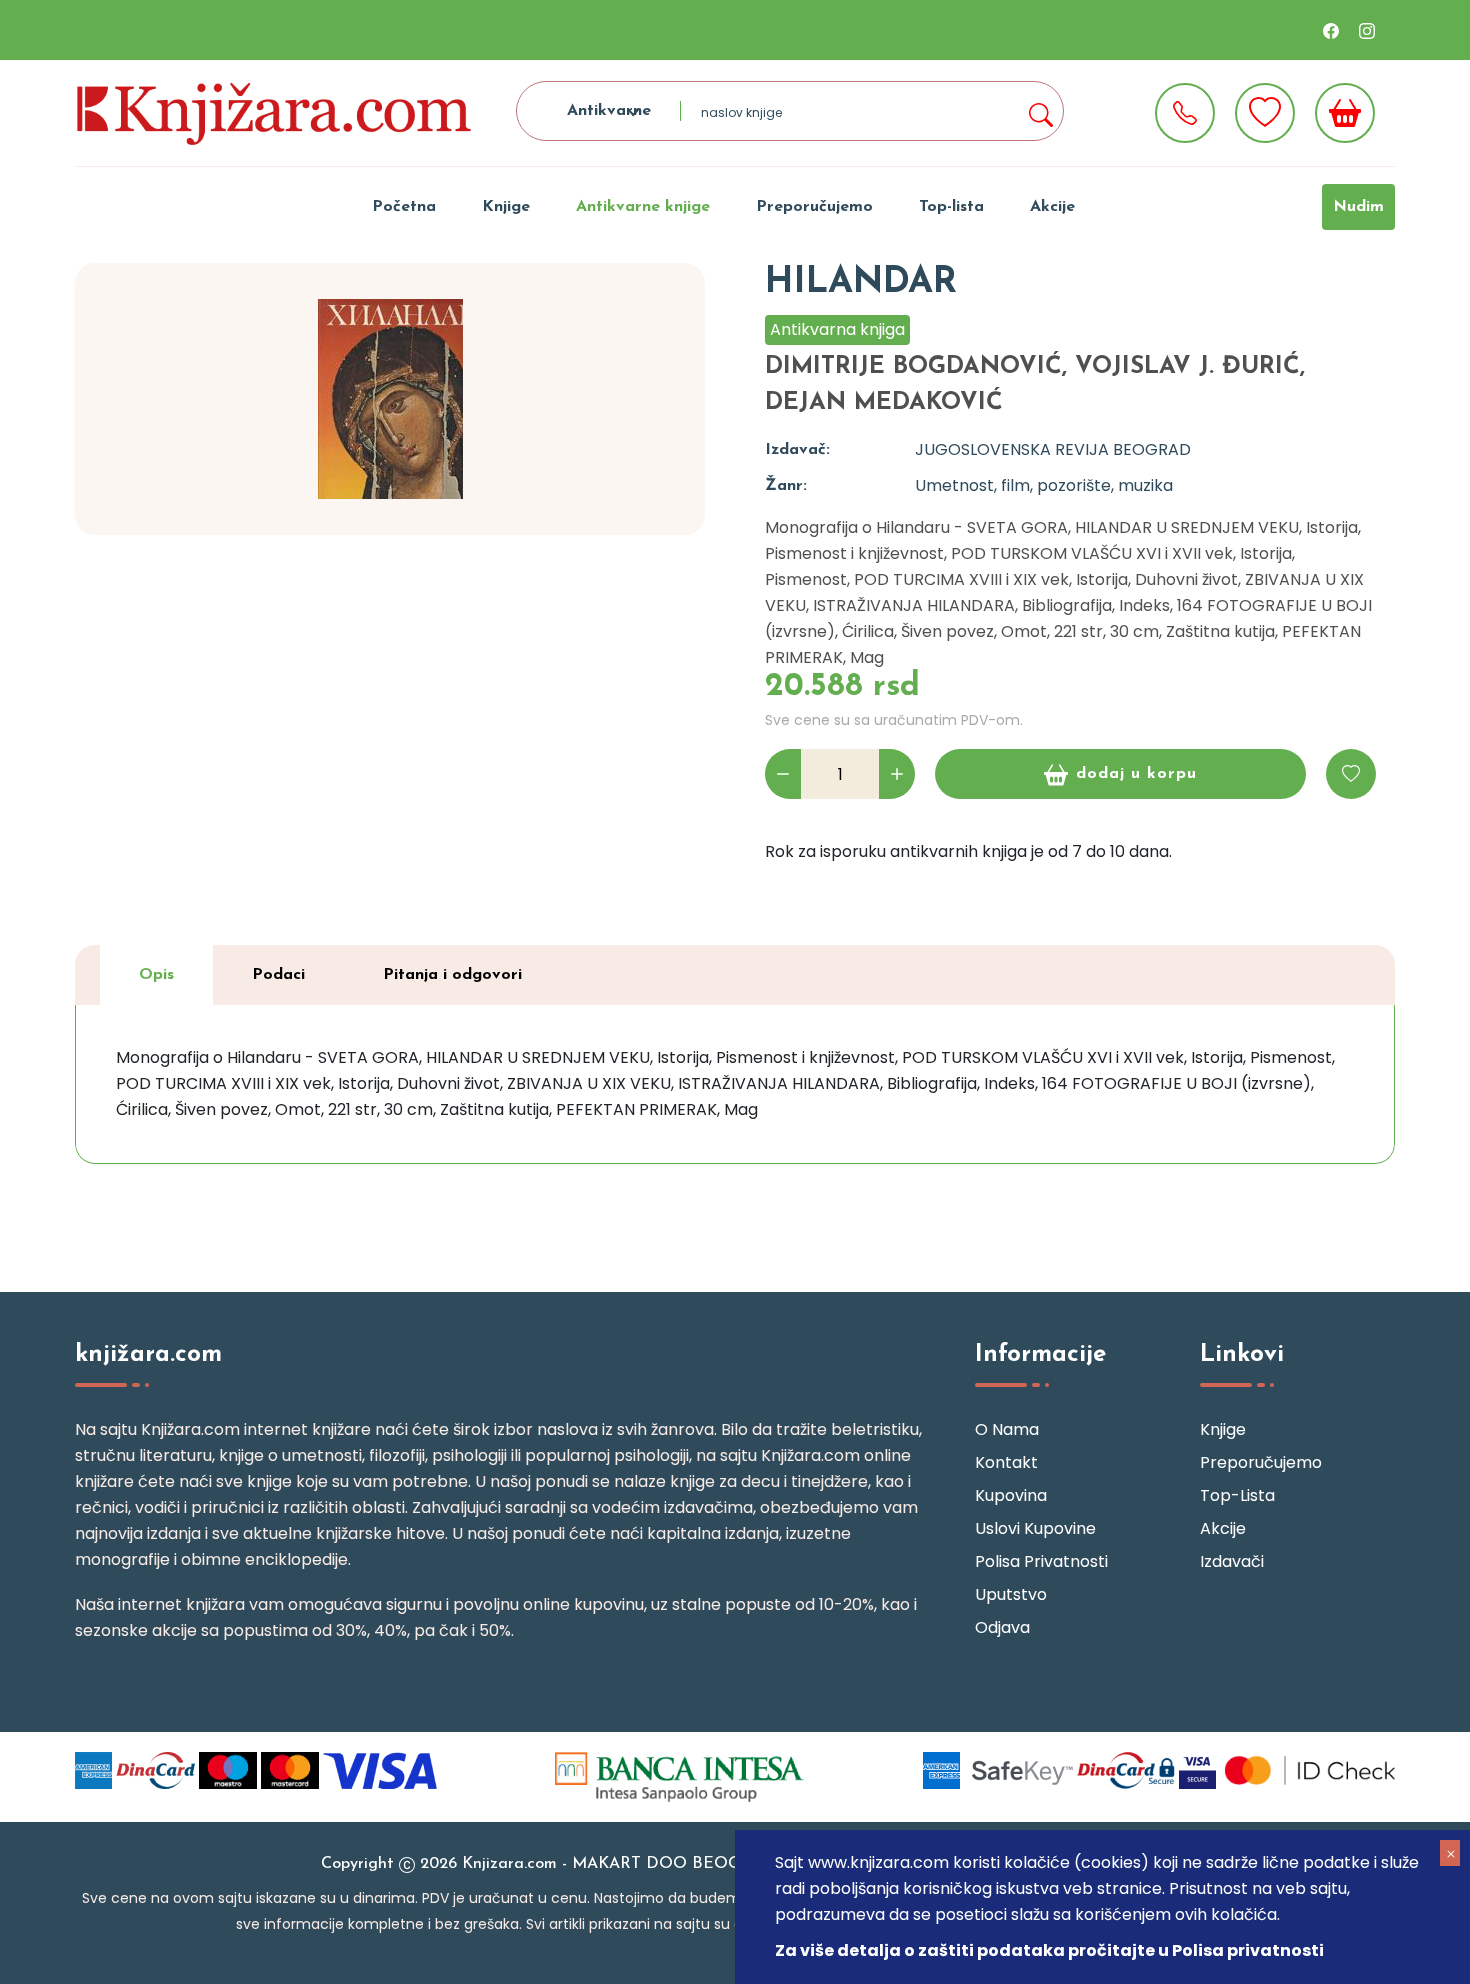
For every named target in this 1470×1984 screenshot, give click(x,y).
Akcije (1052, 207)
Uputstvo (1011, 1594)
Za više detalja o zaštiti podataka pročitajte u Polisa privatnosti (1049, 1950)
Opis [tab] (156, 975)
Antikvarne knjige (643, 207)
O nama (1007, 1429)
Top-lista (951, 207)
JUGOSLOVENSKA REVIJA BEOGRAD (1053, 449)
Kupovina (1011, 1495)
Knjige (506, 207)
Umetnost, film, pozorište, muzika (1044, 485)
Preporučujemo (814, 207)
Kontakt (1006, 1462)
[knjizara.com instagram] (1367, 30)
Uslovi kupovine (1035, 1528)
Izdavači (1232, 1561)
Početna (404, 207)
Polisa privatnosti (1041, 1561)
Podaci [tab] (278, 975)
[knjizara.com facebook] (1331, 30)
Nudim (1358, 207)
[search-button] (1040, 111)
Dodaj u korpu (1136, 774)
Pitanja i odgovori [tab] (452, 975)
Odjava (1002, 1627)
